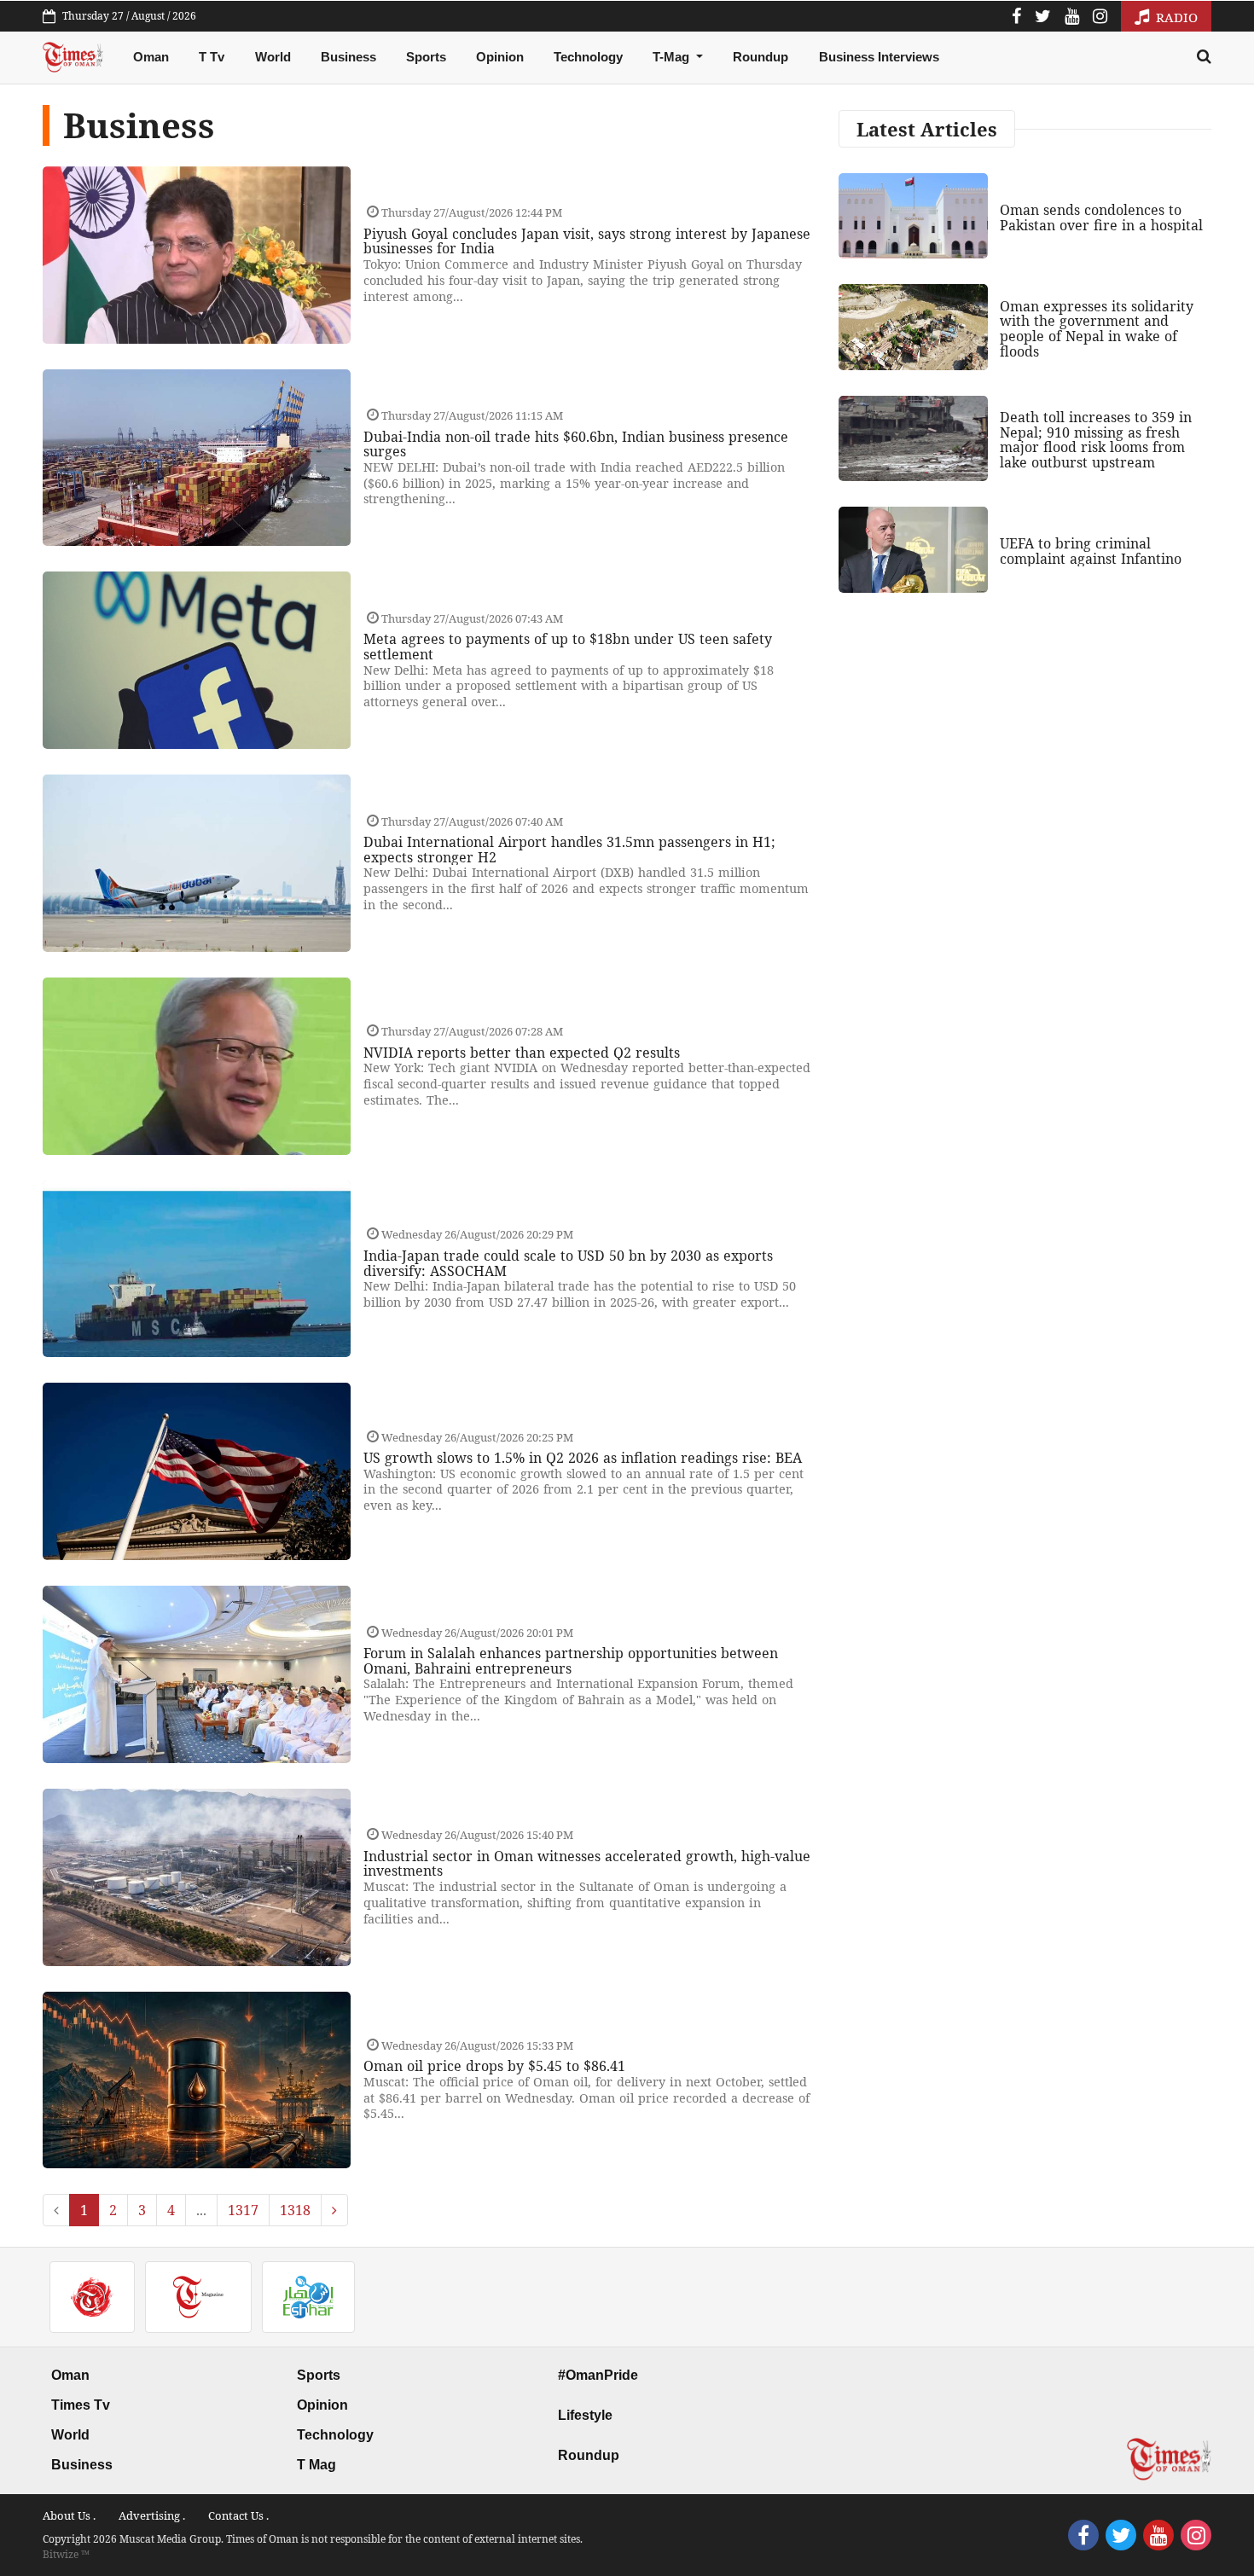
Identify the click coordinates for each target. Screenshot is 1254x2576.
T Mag (316, 2465)
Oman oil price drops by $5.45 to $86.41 (494, 2066)
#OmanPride (598, 2375)
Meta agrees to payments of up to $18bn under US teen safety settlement (568, 647)
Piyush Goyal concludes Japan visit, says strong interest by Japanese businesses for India (587, 241)
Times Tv (81, 2405)
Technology (588, 57)
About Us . (69, 2515)
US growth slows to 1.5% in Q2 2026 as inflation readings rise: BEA (583, 1458)
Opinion (500, 57)
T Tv (212, 57)
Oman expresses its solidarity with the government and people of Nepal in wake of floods (1097, 329)
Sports (426, 57)
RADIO (1175, 17)
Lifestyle (585, 2415)
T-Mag (673, 57)
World (273, 57)
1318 (295, 2210)
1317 (243, 2210)
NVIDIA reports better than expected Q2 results (522, 1053)
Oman (151, 57)
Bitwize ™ (66, 2554)
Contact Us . (238, 2515)
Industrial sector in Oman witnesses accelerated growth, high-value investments (587, 1864)
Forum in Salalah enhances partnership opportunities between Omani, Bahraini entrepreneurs (571, 1661)
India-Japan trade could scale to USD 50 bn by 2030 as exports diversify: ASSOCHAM (568, 1263)
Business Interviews (879, 57)
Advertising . (152, 2515)
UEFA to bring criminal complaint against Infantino (1091, 551)
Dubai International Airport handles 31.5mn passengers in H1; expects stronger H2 (569, 850)
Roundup (761, 57)
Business (348, 57)
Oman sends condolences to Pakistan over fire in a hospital (1101, 218)
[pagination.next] (334, 2210)
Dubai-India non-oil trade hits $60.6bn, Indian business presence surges (576, 444)
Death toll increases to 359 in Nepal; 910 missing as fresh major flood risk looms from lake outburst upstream (1096, 440)
